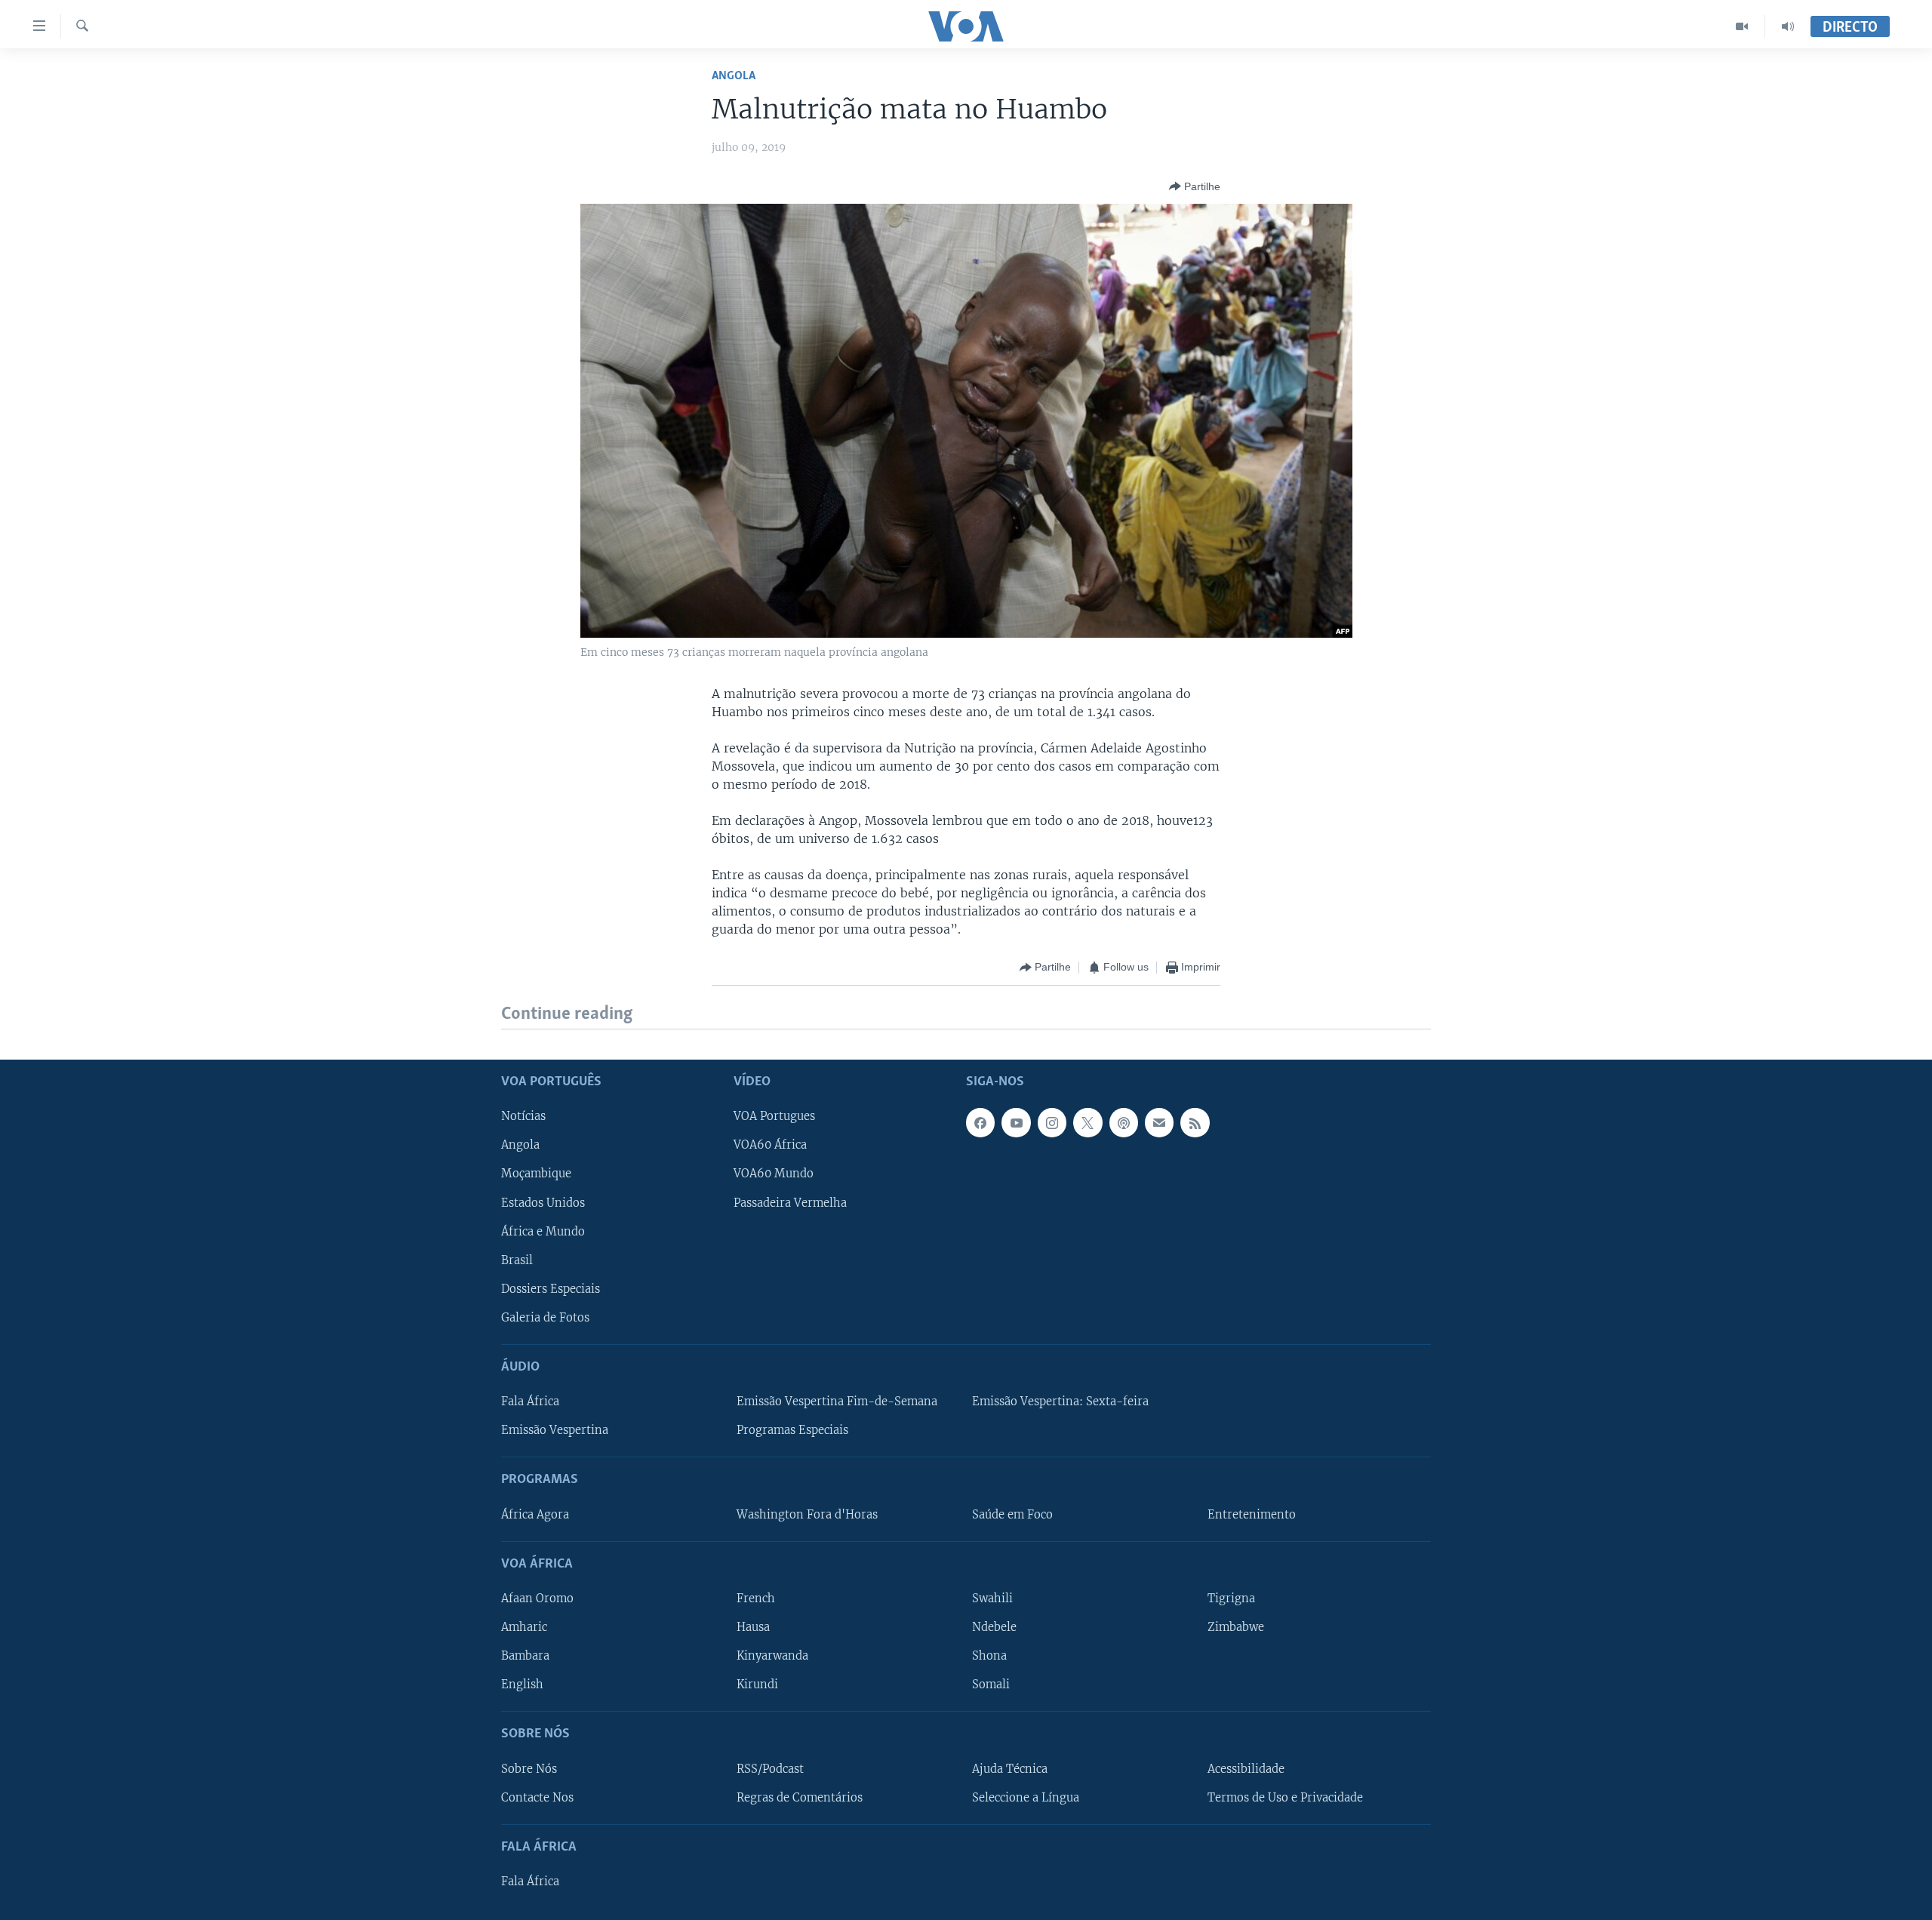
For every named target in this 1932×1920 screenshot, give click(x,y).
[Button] (1195, 186)
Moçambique (536, 1174)
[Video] (1742, 26)
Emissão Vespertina (555, 1430)
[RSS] (1195, 1122)
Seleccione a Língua (1026, 1797)
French (756, 1598)
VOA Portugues (774, 1116)
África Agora (535, 1514)
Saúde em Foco (1012, 1514)
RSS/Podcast (770, 1768)
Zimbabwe (1236, 1627)
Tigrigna (1231, 1598)
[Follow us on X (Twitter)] (1088, 1122)
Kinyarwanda (772, 1656)
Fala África (530, 1402)
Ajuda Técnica (1010, 1768)
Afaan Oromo (537, 1598)
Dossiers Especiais (551, 1288)
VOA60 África (770, 1145)
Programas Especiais (792, 1430)
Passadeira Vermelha (790, 1202)
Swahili (992, 1598)
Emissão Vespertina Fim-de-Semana (837, 1402)
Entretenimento (1252, 1514)
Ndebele (994, 1627)
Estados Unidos (543, 1202)
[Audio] (1788, 26)
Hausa (753, 1627)
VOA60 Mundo (774, 1174)
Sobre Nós (529, 1768)
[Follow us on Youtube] (1016, 1122)
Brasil (517, 1260)
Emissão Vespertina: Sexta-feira (1060, 1402)
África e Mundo (543, 1231)
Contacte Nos (537, 1797)
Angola (734, 76)
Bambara (525, 1656)
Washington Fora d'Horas (807, 1514)
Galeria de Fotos (545, 1317)
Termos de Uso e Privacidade (1285, 1797)
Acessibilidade (1246, 1768)
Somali (991, 1685)
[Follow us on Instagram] (1052, 1122)
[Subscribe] (1159, 1122)
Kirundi (757, 1685)
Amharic (524, 1627)
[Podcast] (1124, 1122)
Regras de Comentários (800, 1797)
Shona (989, 1656)
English (522, 1685)
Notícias (523, 1116)
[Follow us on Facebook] (980, 1122)
